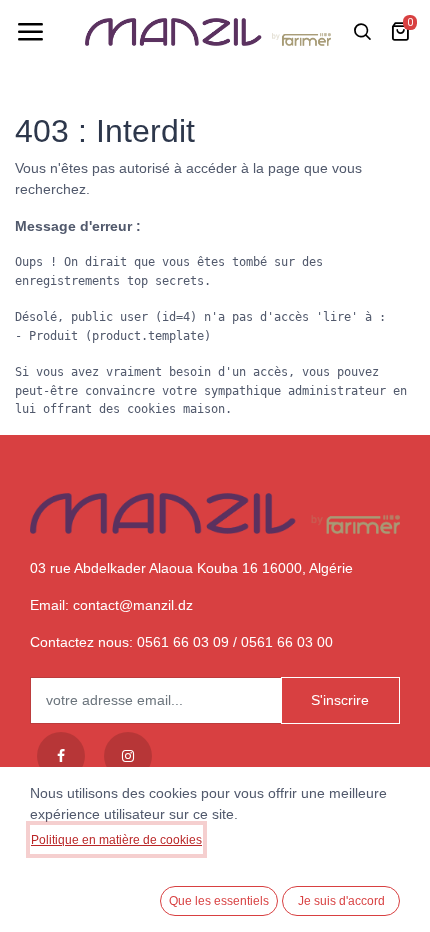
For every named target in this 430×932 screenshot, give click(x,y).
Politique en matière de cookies (116, 840)
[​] (61, 756)
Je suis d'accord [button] (341, 901)
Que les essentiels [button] (219, 901)
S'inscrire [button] (340, 700)
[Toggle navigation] (30, 32)
